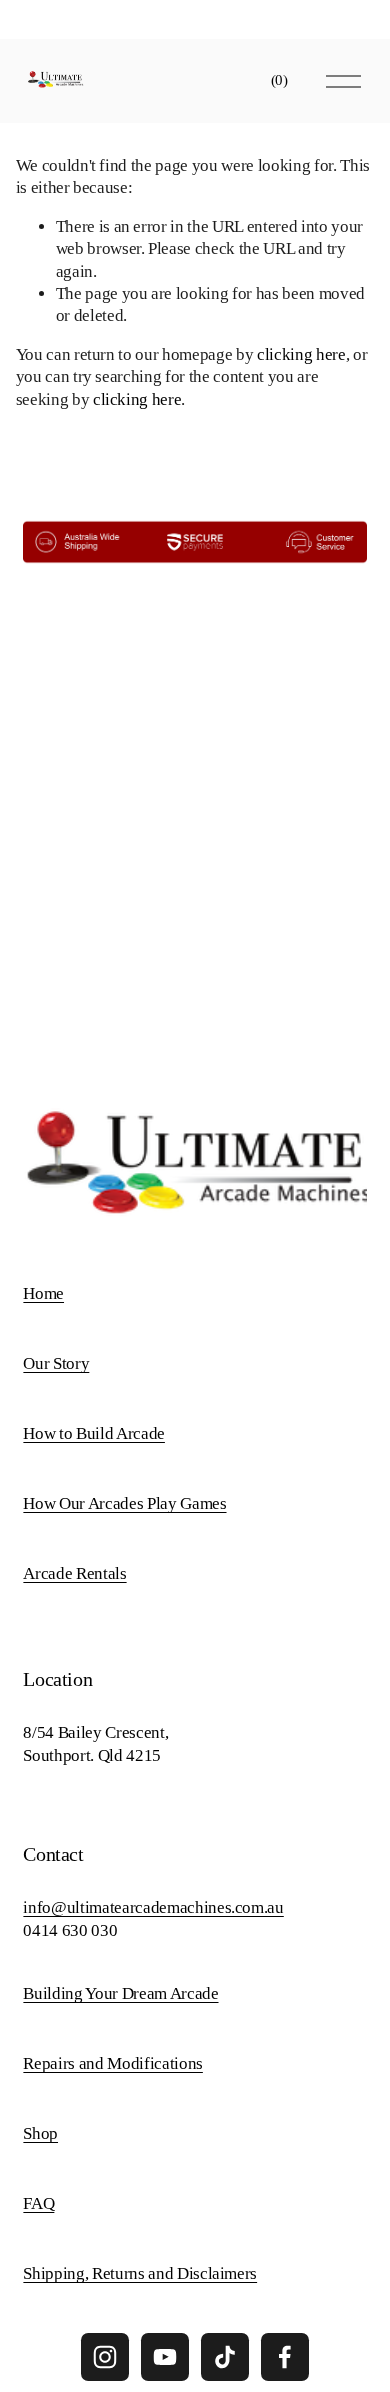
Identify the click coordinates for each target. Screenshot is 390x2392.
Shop (40, 2133)
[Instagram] (105, 2357)
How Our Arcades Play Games (124, 1503)
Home (43, 1293)
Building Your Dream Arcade (120, 1993)
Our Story (56, 1363)
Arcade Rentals (74, 1573)
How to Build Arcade (94, 1433)
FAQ (38, 2203)
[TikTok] (225, 2357)
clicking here (301, 354)
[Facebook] (285, 2357)
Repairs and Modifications (112, 2063)
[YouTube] (165, 2357)
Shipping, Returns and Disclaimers (140, 2273)
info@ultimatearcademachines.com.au (153, 1907)
